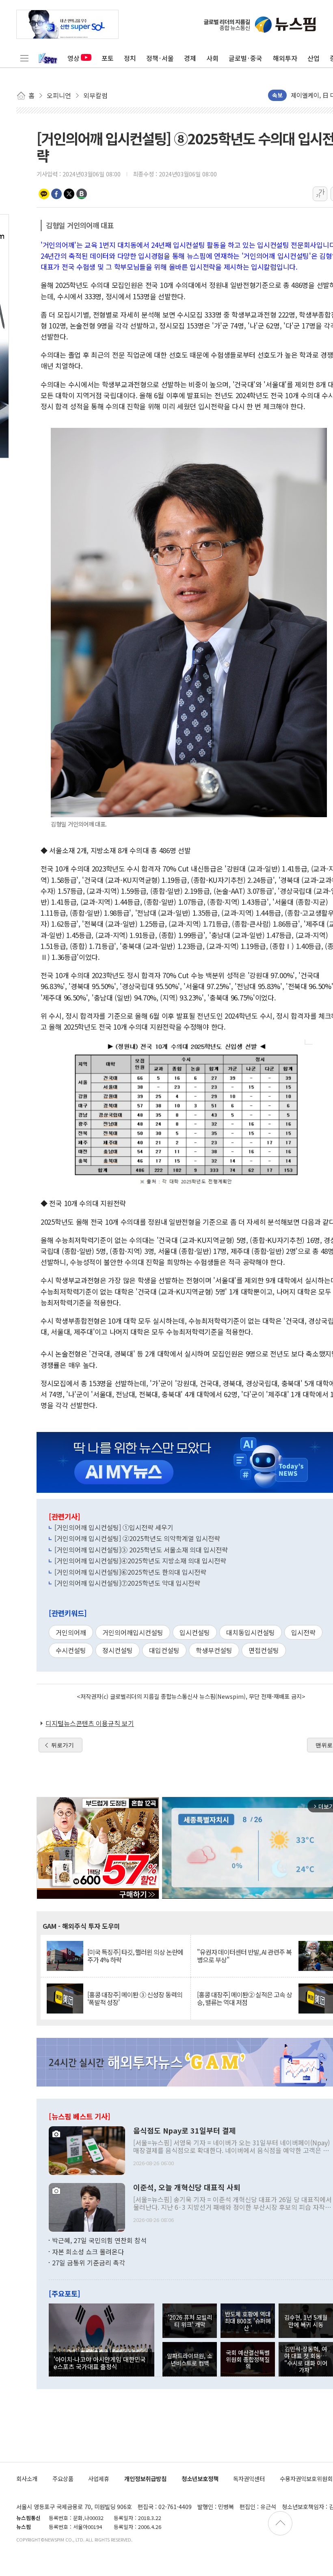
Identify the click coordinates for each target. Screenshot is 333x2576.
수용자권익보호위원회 (306, 2478)
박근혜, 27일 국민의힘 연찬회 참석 (99, 2240)
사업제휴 (99, 2478)
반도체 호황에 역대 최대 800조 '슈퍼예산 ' (248, 2321)
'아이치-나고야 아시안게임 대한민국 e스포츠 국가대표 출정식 (100, 2363)
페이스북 (56, 194)
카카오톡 (44, 194)
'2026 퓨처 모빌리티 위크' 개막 (190, 2321)
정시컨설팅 (118, 1650)
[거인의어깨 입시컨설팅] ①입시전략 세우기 (114, 1527)
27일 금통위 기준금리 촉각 (89, 2263)
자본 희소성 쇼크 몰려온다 (88, 2252)
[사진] (87, 2150)
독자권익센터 (249, 2478)
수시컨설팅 (71, 1650)
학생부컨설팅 (214, 1650)
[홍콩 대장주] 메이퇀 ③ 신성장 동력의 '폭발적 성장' (135, 1999)
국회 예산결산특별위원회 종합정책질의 (248, 2359)
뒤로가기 (63, 1745)
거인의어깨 (71, 1632)
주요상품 (63, 2478)
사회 (212, 58)
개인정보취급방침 (145, 2478)
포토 (108, 58)
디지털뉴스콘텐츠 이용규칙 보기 (90, 1723)
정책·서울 (160, 58)
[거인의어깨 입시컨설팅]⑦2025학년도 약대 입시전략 (127, 1583)
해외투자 (285, 58)
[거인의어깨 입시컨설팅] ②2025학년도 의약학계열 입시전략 (137, 1538)
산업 (314, 58)
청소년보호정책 (200, 2478)
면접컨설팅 (264, 1650)
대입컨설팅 (164, 1650)
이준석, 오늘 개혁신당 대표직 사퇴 (187, 2187)
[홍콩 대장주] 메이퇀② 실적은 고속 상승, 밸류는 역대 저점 (244, 1999)
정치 (130, 58)
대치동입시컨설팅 (251, 1632)
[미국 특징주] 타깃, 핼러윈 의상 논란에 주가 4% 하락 (135, 1956)
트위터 (69, 194)
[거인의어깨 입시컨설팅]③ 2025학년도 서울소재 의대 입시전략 (141, 1550)
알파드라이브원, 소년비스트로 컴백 (190, 2359)
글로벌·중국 (245, 58)
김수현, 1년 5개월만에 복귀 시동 (306, 2321)
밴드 (82, 194)
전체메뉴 (24, 58)
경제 (190, 58)
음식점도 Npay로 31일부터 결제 (185, 2131)
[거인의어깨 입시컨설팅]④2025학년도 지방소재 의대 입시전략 (140, 1561)
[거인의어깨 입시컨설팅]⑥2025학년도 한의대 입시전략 (130, 1572)
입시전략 (303, 1632)
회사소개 (27, 2478)
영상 (74, 58)
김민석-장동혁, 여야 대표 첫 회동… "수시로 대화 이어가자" (306, 2359)
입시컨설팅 (195, 1632)
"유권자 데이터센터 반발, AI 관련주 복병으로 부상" (244, 1956)
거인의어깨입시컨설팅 (133, 1632)
